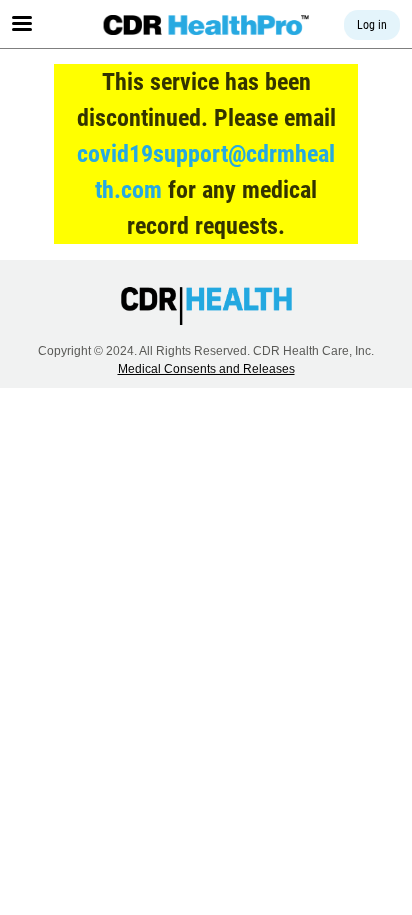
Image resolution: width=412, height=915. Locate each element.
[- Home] (206, 25)
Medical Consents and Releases (206, 369)
